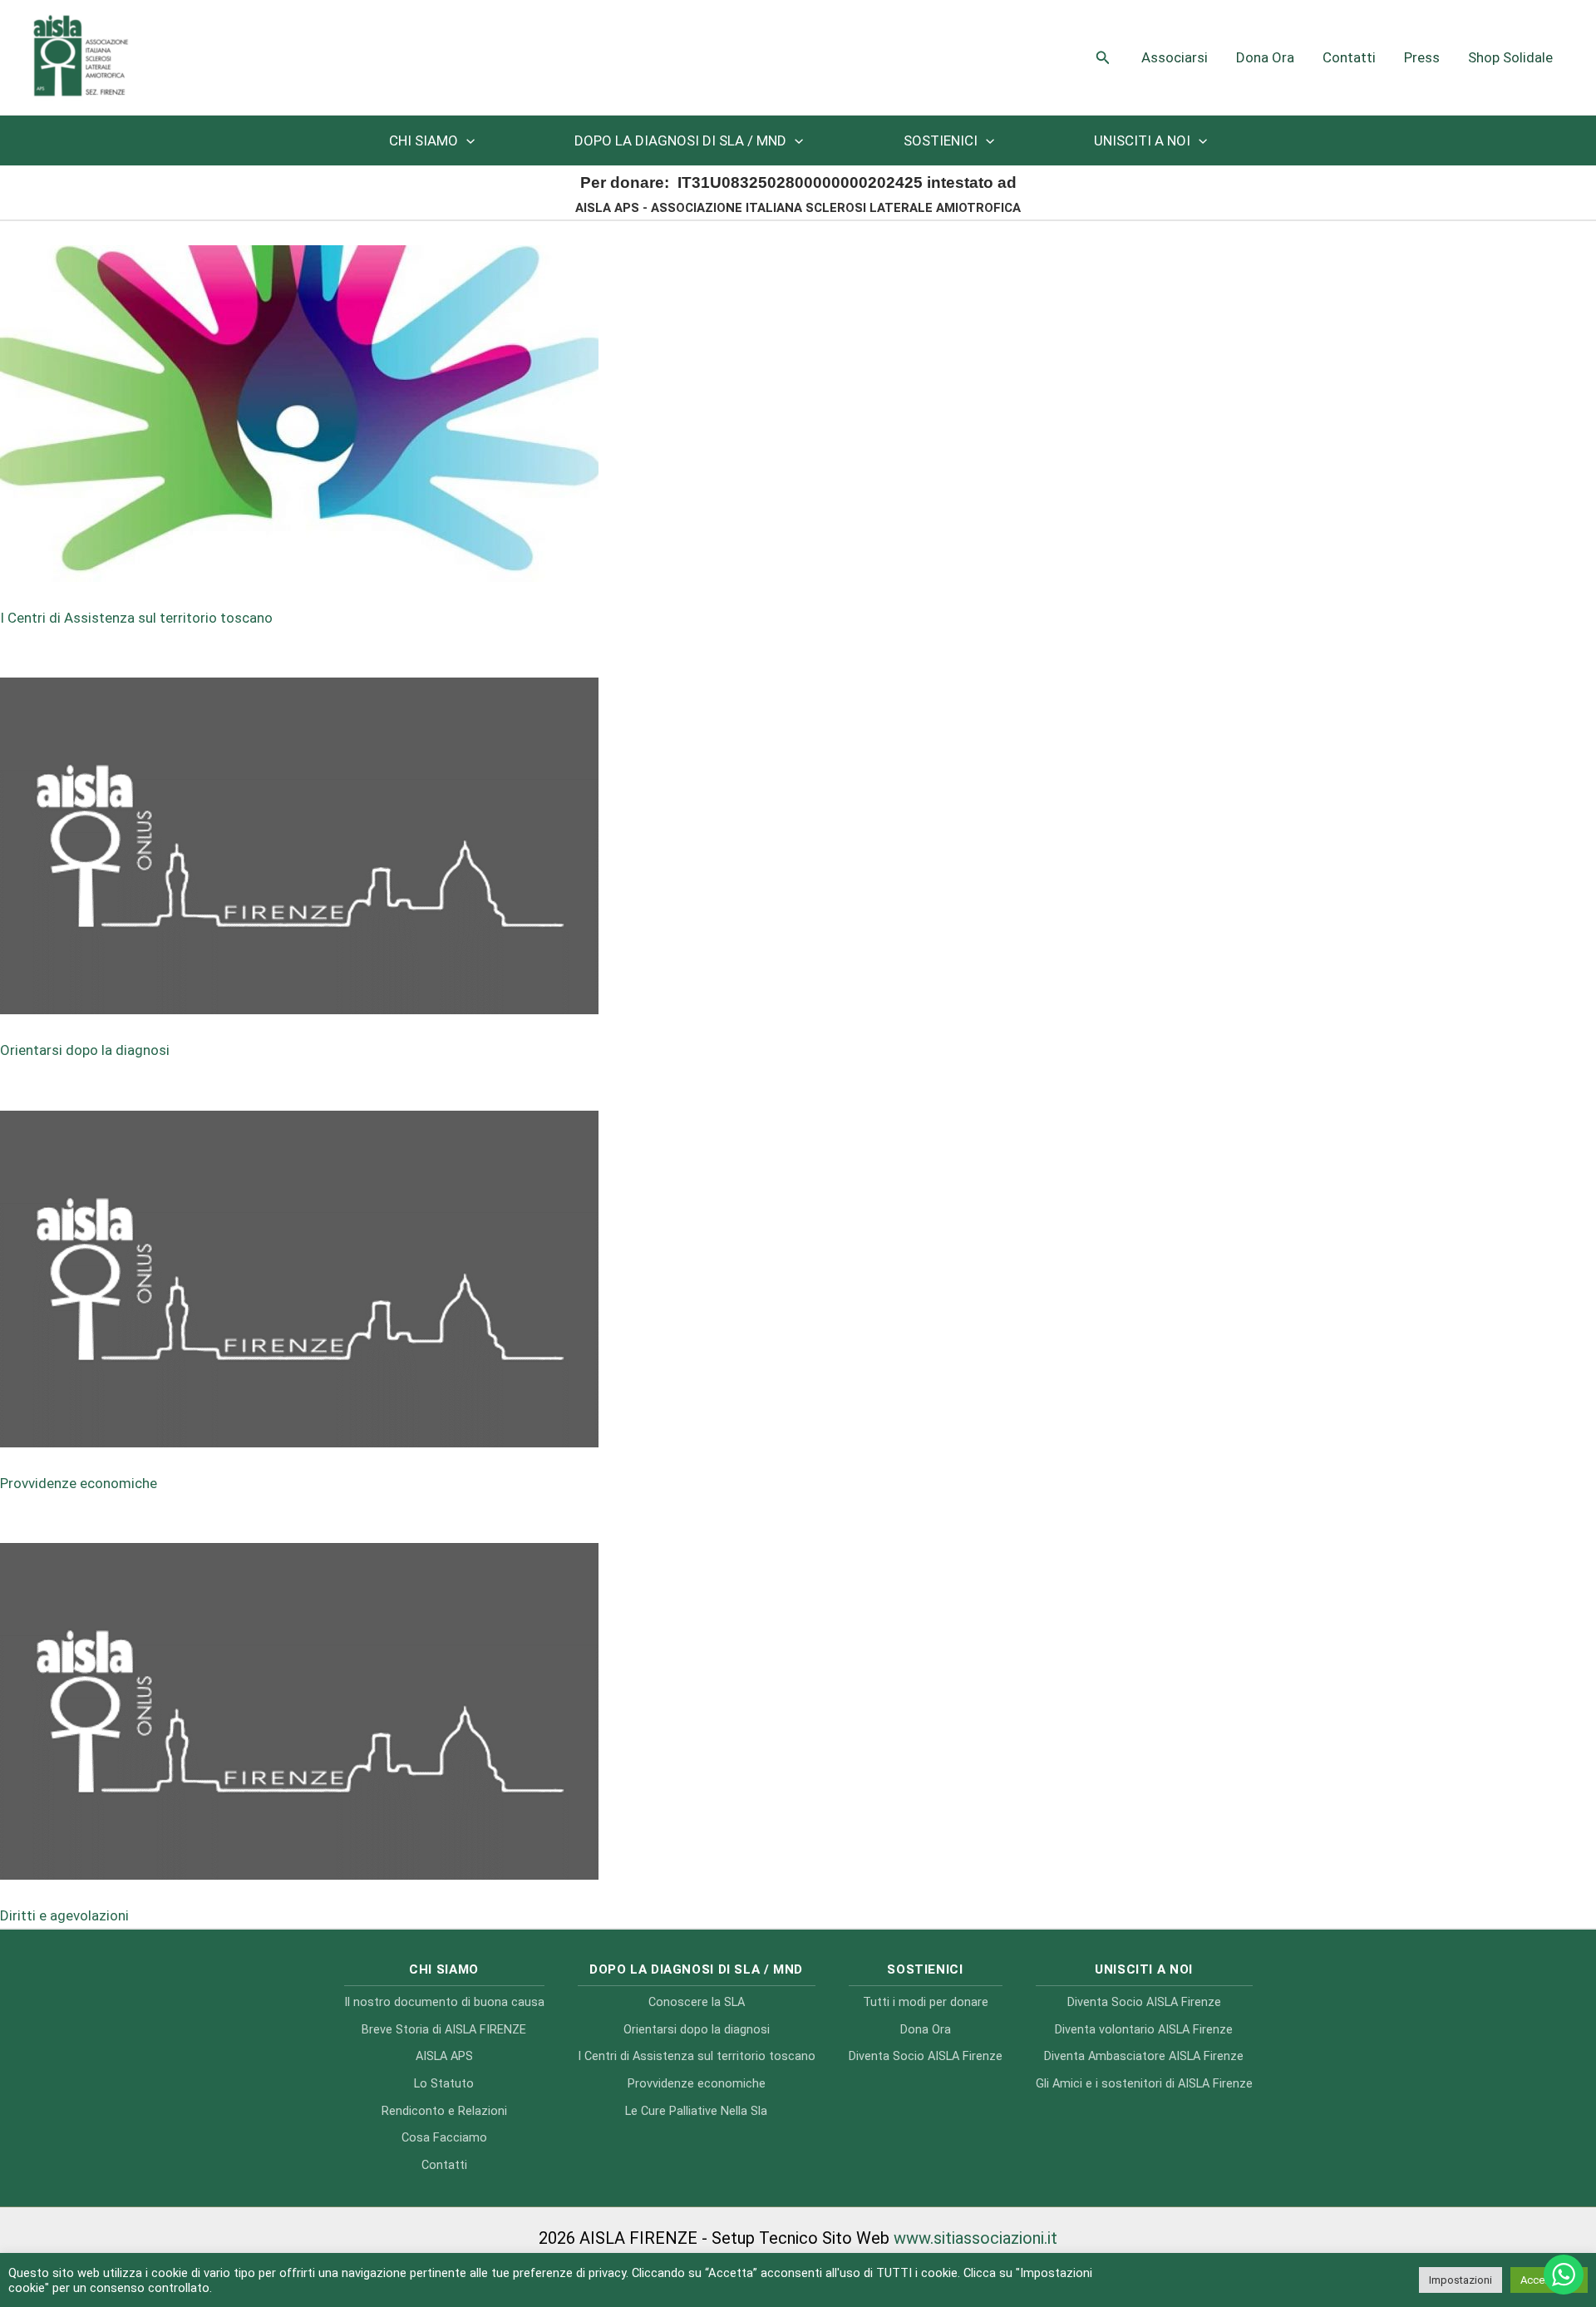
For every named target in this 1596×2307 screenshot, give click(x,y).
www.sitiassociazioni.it (975, 2238)
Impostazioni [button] (1461, 2280)
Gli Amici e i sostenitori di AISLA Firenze (1144, 2084)
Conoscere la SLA (697, 2002)
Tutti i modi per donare (926, 2002)
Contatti (1349, 57)
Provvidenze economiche (697, 2084)
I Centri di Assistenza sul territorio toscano (697, 2056)
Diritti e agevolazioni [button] (64, 1915)
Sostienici (941, 140)
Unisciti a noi (1142, 140)
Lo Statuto (444, 2084)
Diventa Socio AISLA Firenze (926, 2056)
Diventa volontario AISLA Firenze (1144, 2030)
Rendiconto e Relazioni (444, 2111)
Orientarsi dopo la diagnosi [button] (85, 1050)
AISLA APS (444, 2056)
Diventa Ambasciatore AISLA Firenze (1144, 2056)
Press (1422, 57)
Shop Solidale (1510, 57)
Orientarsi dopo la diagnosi (697, 2030)
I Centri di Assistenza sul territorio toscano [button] (136, 618)
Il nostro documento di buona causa (444, 2002)
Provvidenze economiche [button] (79, 1483)
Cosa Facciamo (444, 2138)
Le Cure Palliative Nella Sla (696, 2111)
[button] (1103, 58)
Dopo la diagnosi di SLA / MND (680, 140)
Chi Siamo (424, 140)
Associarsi (1175, 57)
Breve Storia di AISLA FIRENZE (444, 2030)
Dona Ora (1265, 57)
